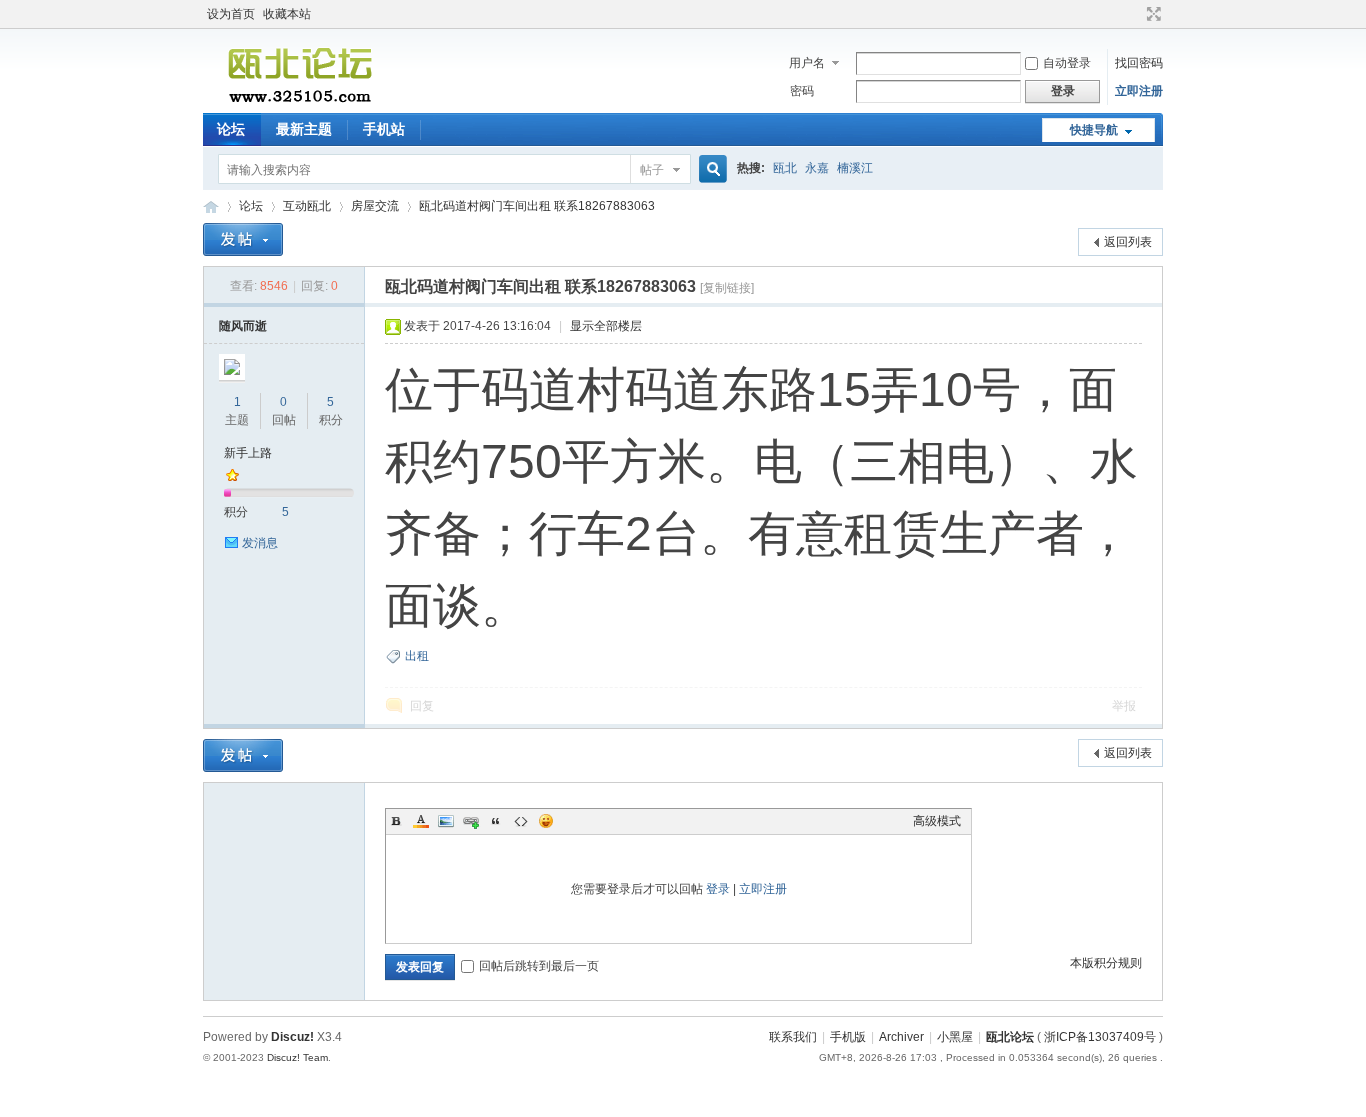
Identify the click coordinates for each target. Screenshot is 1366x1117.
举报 (1124, 706)
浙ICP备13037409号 (1100, 1037)
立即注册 (1139, 91)
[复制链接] (727, 288)
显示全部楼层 (606, 326)
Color (421, 821)
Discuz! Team (297, 1057)
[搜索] (710, 169)
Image (446, 821)
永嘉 (817, 168)
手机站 (384, 129)
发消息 (260, 543)
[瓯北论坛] (299, 101)
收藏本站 (287, 14)
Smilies (546, 821)
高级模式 (937, 821)
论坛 (231, 129)
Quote (496, 821)
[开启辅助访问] (1135, 14)
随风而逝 (243, 326)
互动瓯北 (307, 206)
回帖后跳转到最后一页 (539, 966)
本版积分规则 (1106, 963)
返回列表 (1128, 242)
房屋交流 (375, 206)
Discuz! (292, 1037)
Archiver (901, 1037)
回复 (422, 706)
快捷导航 (1094, 130)
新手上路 (248, 453)
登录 (718, 889)
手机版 (848, 1037)
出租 (417, 656)
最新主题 (304, 129)
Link (471, 821)
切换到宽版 (1151, 14)
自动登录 (1067, 63)
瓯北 (785, 168)
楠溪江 (855, 168)
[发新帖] (243, 239)
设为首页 (231, 14)
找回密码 (1139, 63)
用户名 (807, 63)
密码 (802, 91)
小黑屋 (955, 1037)
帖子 (652, 170)
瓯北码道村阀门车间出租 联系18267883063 (537, 206)
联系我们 (793, 1037)
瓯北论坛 (211, 206)
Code (521, 821)
